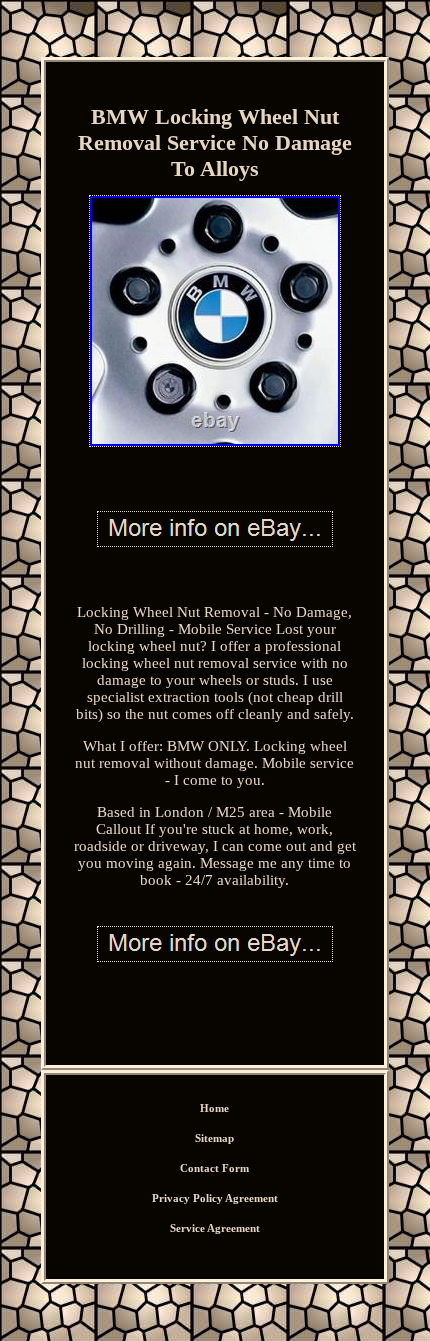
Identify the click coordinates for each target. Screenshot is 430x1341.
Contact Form (214, 1168)
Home (214, 1108)
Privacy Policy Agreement (215, 1198)
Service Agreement (215, 1228)
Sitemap (214, 1138)
